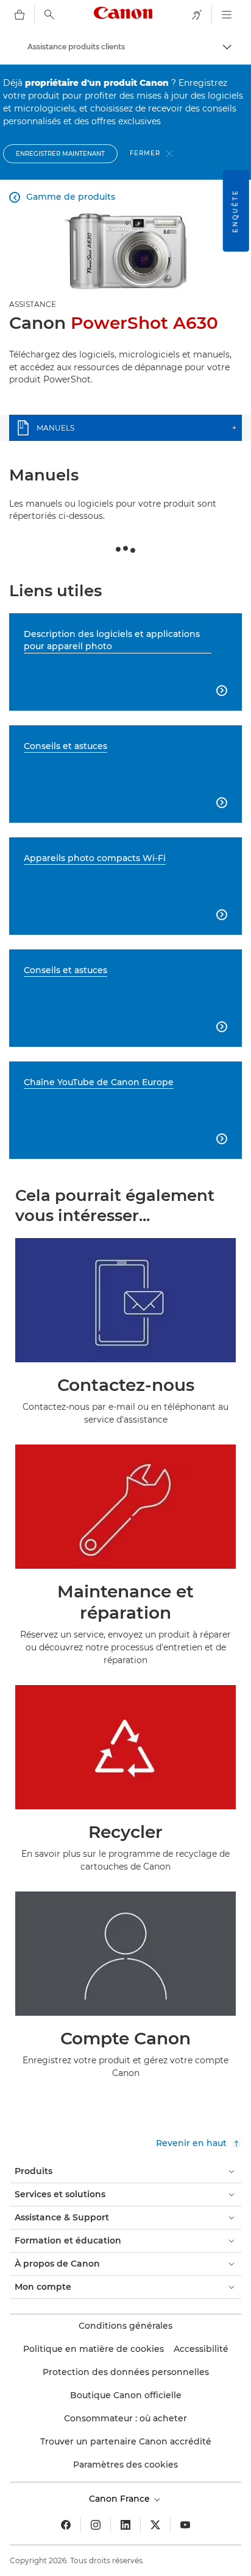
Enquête (235, 211)
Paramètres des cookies (125, 2465)
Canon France (121, 2499)
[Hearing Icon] (197, 15)
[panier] (19, 15)
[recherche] (49, 15)
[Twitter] (155, 2525)
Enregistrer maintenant (60, 154)
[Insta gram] (96, 2525)
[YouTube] (185, 2525)
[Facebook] (66, 2525)
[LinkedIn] (125, 2525)
